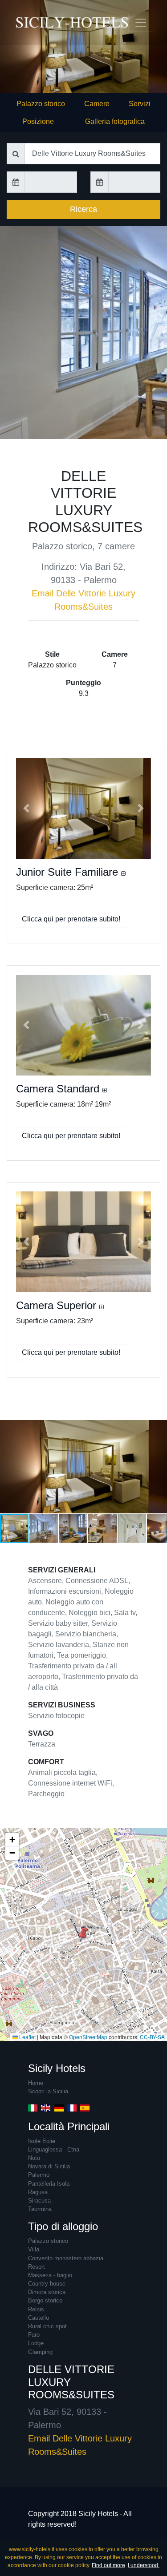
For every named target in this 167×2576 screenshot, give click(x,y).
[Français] (72, 2108)
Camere (97, 104)
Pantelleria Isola (49, 2184)
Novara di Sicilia (49, 2166)
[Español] (85, 2108)
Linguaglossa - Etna (54, 2149)
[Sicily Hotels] (31, 22)
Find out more (108, 2565)
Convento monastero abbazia (66, 2258)
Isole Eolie (42, 2141)
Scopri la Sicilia (48, 2091)
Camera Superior (58, 1305)
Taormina (40, 2209)
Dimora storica (47, 2292)
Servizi (140, 104)
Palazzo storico (41, 104)
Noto (34, 2158)
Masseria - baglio (50, 2275)
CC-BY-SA (152, 2037)
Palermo (39, 2175)
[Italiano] (33, 2108)
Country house (47, 2284)
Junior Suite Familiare (69, 872)
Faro (34, 2335)
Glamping (40, 2352)
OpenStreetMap (88, 2037)
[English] (46, 2108)
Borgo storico (45, 2300)
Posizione (38, 121)
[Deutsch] (59, 2108)
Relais (36, 2309)
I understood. (144, 2565)
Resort (37, 2267)
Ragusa (38, 2192)
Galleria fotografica (115, 121)
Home (36, 2083)
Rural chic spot (47, 2326)
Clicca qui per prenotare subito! (71, 919)
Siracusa (39, 2201)
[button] (26, 808)
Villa (34, 2249)
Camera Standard (59, 1089)
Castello (39, 2318)
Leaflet (27, 2037)
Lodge (36, 2343)
